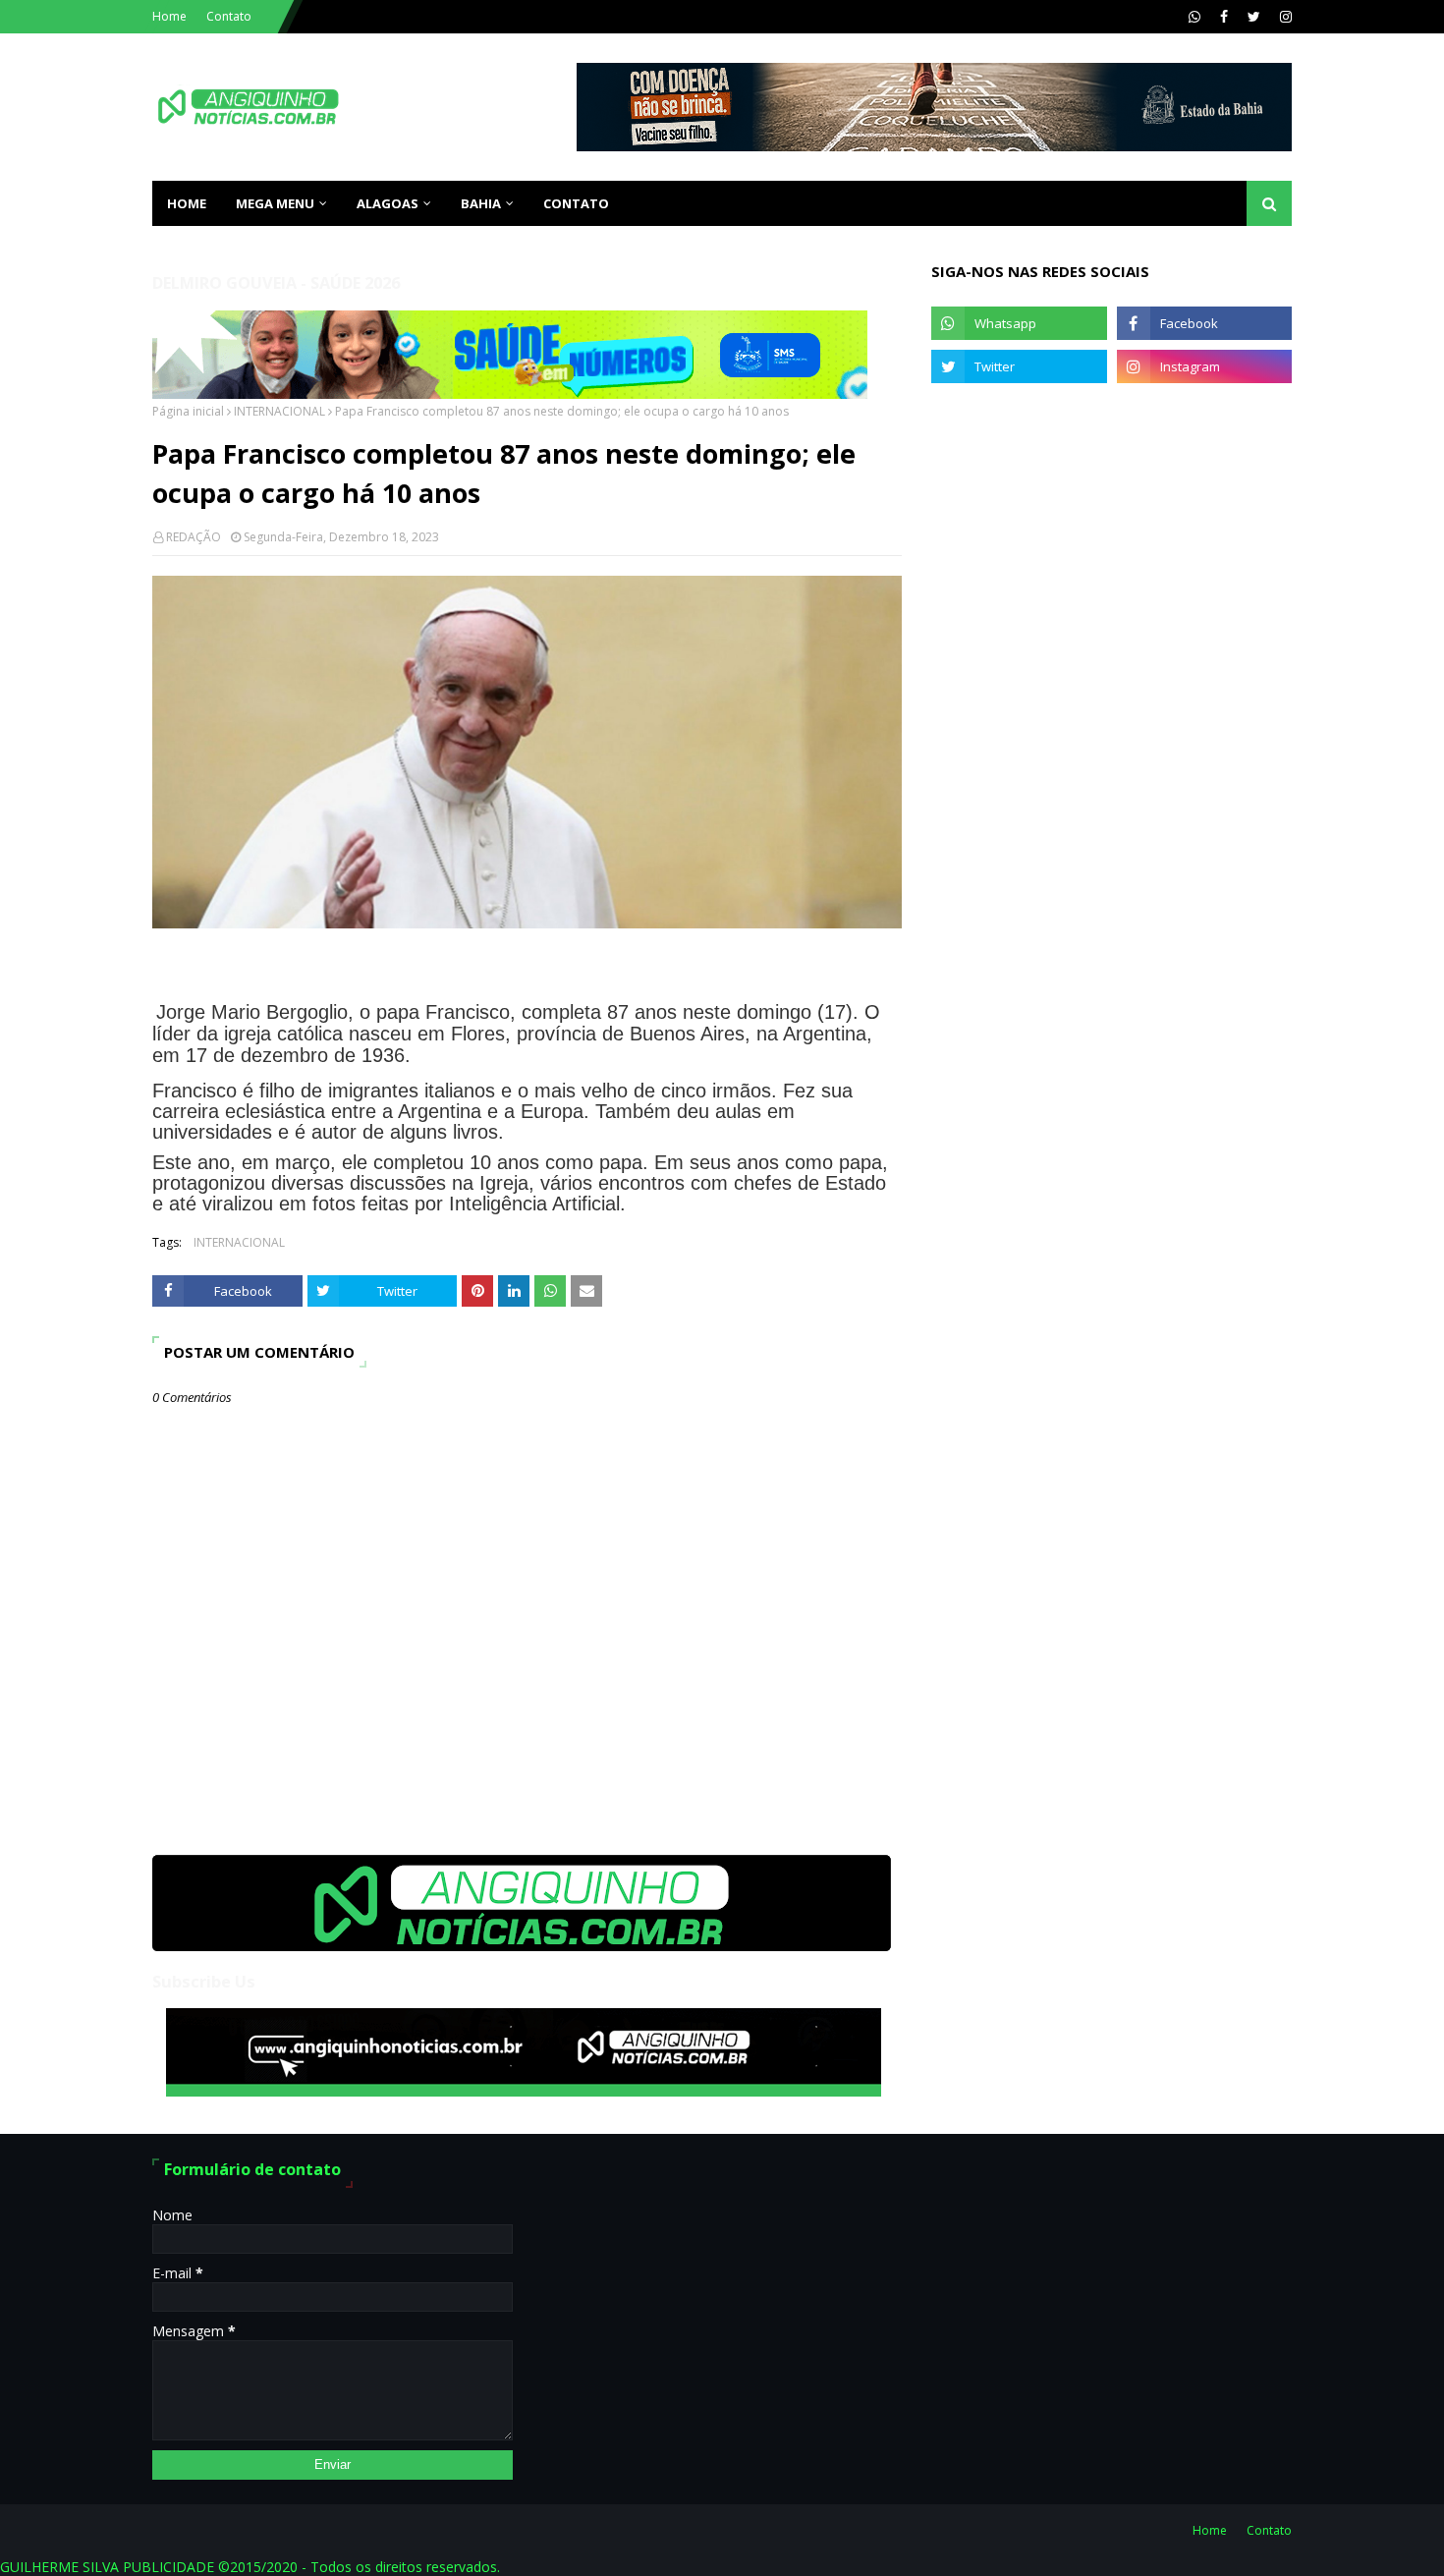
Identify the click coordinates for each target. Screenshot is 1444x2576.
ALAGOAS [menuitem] (388, 203)
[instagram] (1283, 17)
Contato (229, 16)
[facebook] (1224, 17)
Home (169, 16)
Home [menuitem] (187, 203)
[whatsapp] (1194, 17)
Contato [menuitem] (576, 203)
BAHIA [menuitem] (481, 203)
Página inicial (188, 411)
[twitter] (1254, 17)
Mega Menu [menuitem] (275, 203)
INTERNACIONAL (279, 411)
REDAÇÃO (194, 537)
